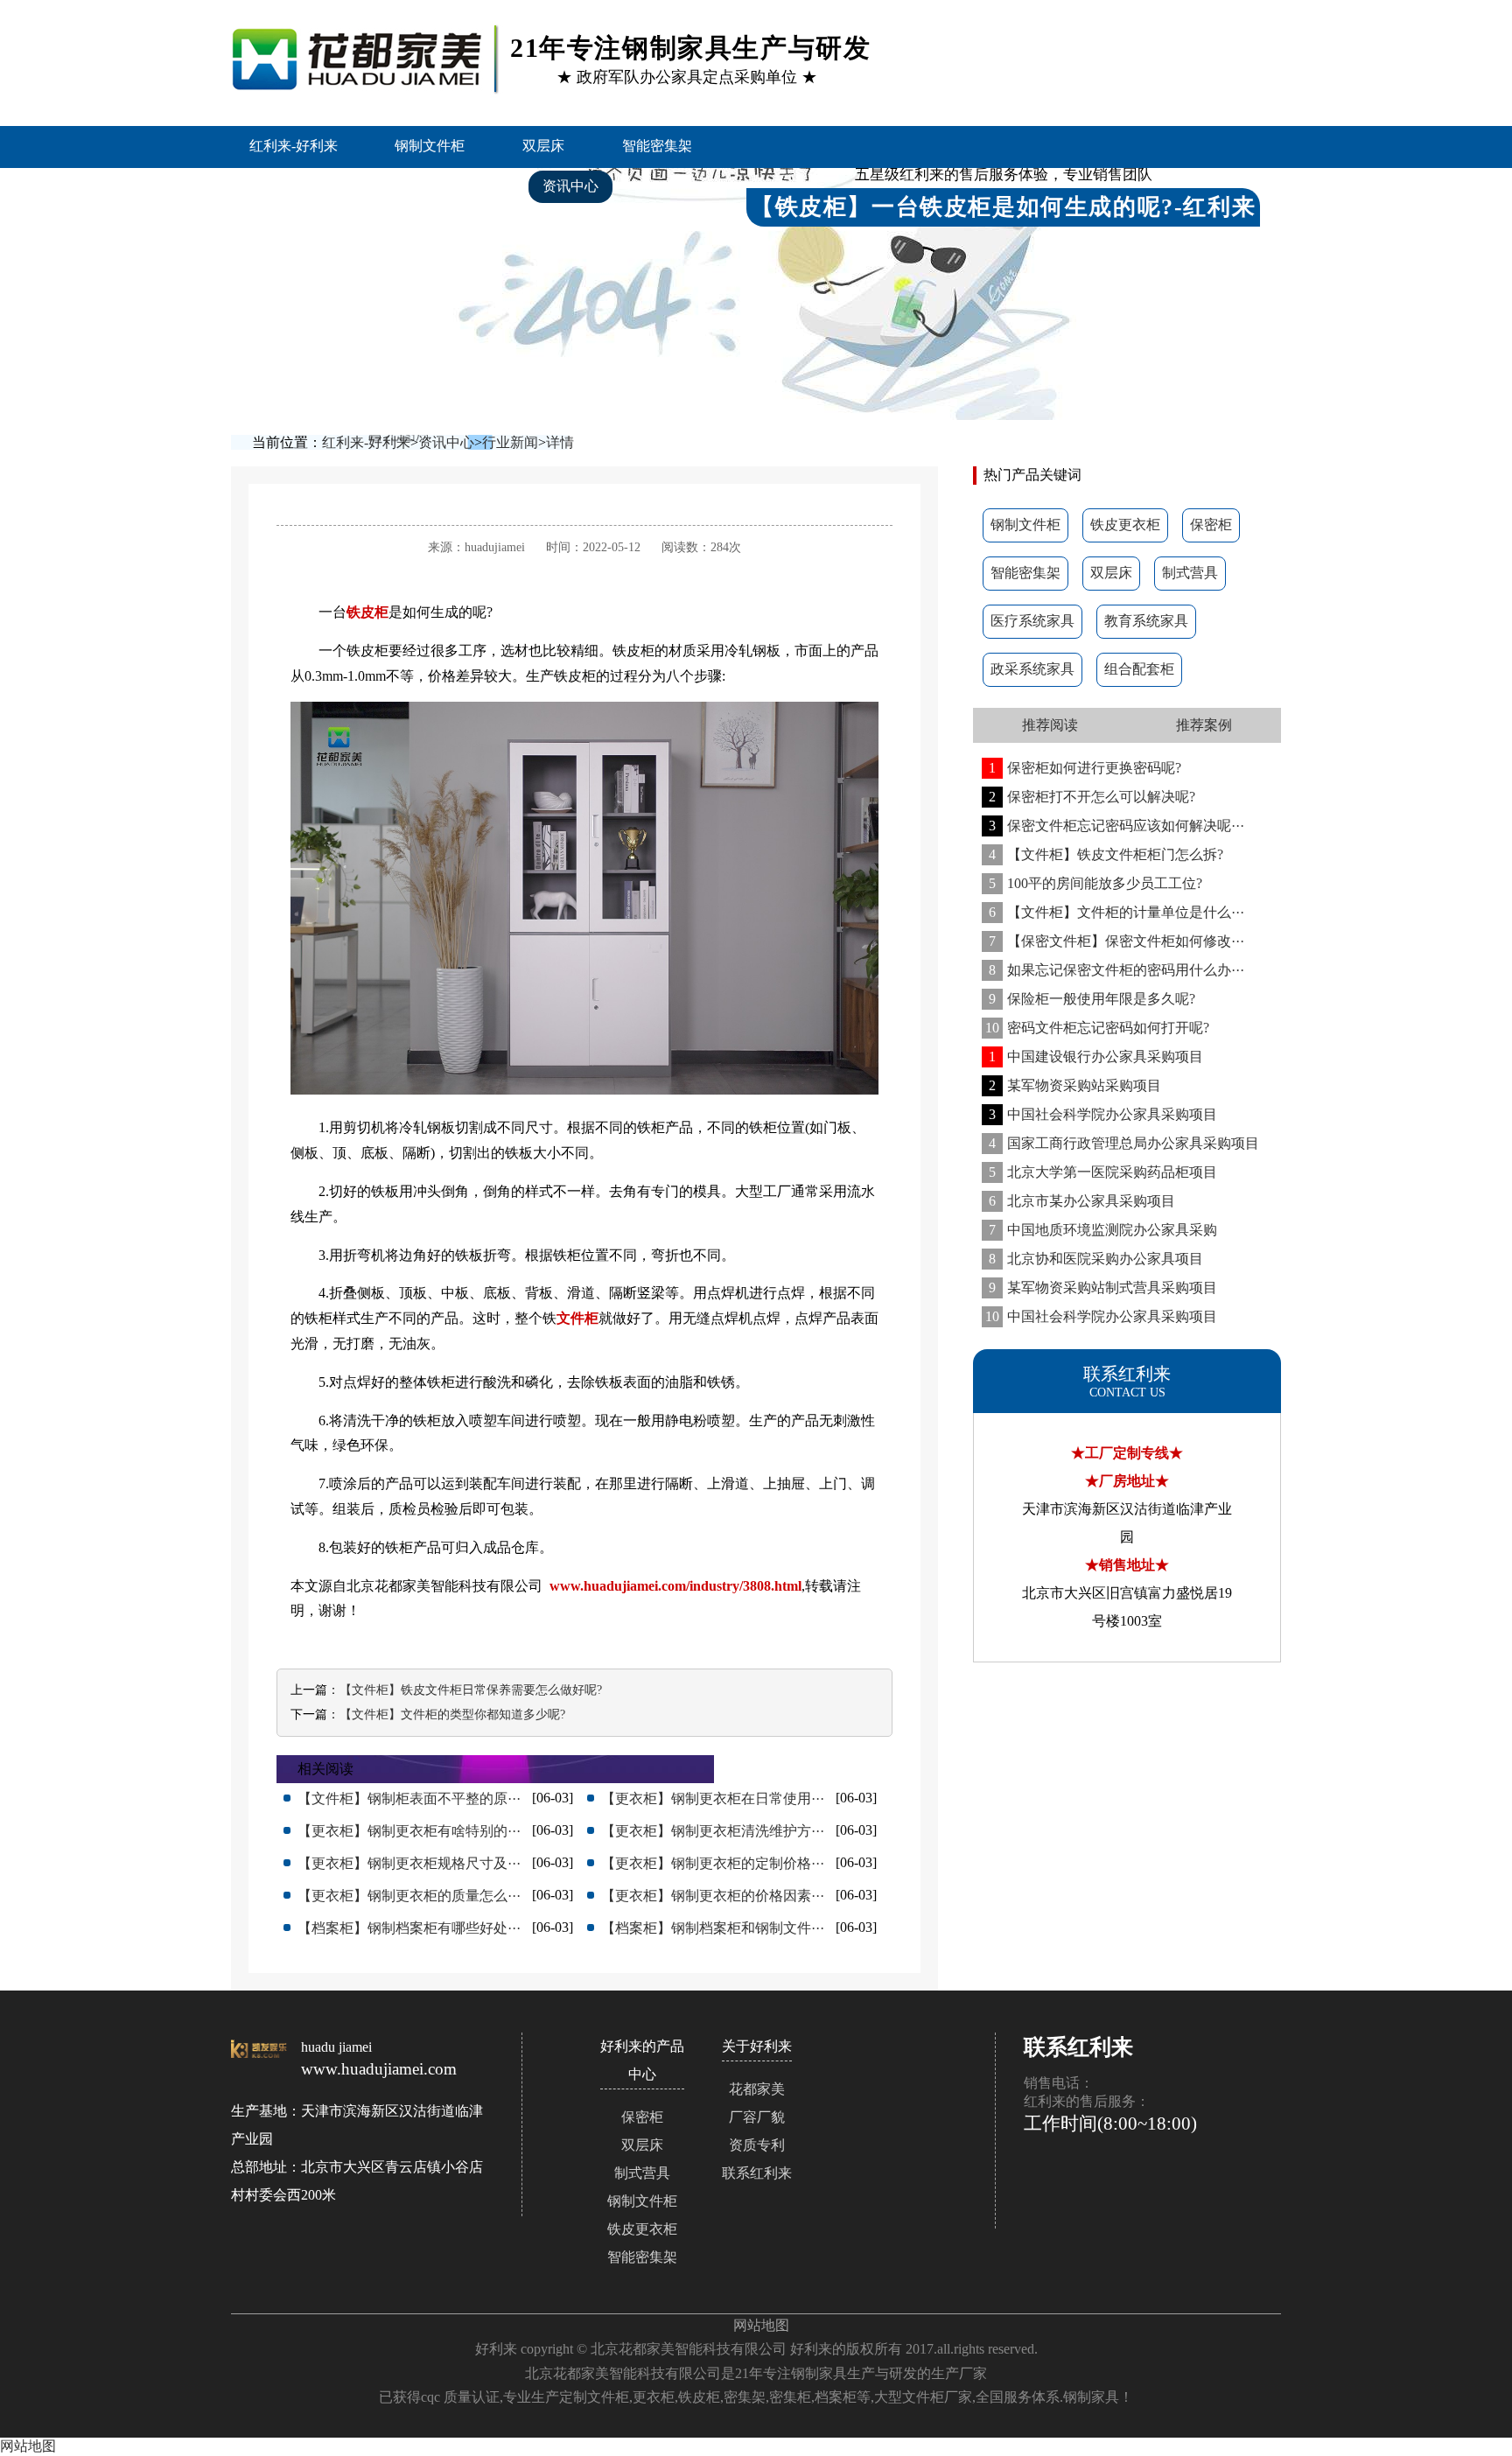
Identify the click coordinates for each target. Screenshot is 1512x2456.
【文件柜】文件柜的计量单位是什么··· (1116, 912)
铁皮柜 (367, 612)
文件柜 (577, 1318)
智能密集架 (657, 146)
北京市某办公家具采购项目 (1082, 1201)
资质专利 (757, 2145)
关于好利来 (295, 227)
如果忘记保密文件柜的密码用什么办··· (1116, 970)
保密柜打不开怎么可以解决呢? (1092, 797)
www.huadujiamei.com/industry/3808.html (675, 1586)
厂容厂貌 (757, 2117)
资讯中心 (570, 186)
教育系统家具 (1146, 621)
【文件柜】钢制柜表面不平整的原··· (409, 1798)
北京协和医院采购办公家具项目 (1096, 1259)
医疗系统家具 (1032, 621)
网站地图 (761, 2325)
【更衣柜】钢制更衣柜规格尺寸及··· (409, 1863)
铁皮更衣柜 (1125, 525)
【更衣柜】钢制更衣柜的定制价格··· (713, 1863)
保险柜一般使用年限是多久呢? (1092, 999)
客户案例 (457, 186)
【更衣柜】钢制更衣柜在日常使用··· (713, 1798)
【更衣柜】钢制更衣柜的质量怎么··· (409, 1896)
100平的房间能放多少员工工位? (1095, 883)
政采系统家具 (1032, 669)
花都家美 (757, 2089)
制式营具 (1190, 573)
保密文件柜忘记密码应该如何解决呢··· (1116, 826)
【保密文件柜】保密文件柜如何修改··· (1116, 941)
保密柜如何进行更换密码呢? (1085, 768)
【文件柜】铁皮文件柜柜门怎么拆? (1106, 854)
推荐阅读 (1050, 725)
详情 (560, 442)
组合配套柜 (1139, 669)
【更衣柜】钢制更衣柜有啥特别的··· (409, 1831)
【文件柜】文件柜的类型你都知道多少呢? (452, 1714)
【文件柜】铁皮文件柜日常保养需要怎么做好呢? (471, 1690)
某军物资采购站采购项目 (1075, 1085)
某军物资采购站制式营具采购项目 (1103, 1287)
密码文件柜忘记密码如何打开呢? (1097, 1028)
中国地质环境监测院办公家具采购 (1103, 1230)
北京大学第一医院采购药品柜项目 (1103, 1172)
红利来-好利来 (294, 146)
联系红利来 (757, 2173)
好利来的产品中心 (316, 186)
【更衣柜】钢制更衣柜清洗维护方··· (713, 1831)
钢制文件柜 (430, 146)
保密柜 (1211, 525)
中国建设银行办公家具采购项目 (1096, 1057)
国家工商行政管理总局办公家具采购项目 (1124, 1143)
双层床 (543, 146)
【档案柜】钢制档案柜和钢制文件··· (713, 1928)
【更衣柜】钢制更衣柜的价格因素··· (713, 1896)
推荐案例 (1204, 725)
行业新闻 (510, 442)
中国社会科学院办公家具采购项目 (1103, 1114)
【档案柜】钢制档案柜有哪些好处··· (409, 1928)
